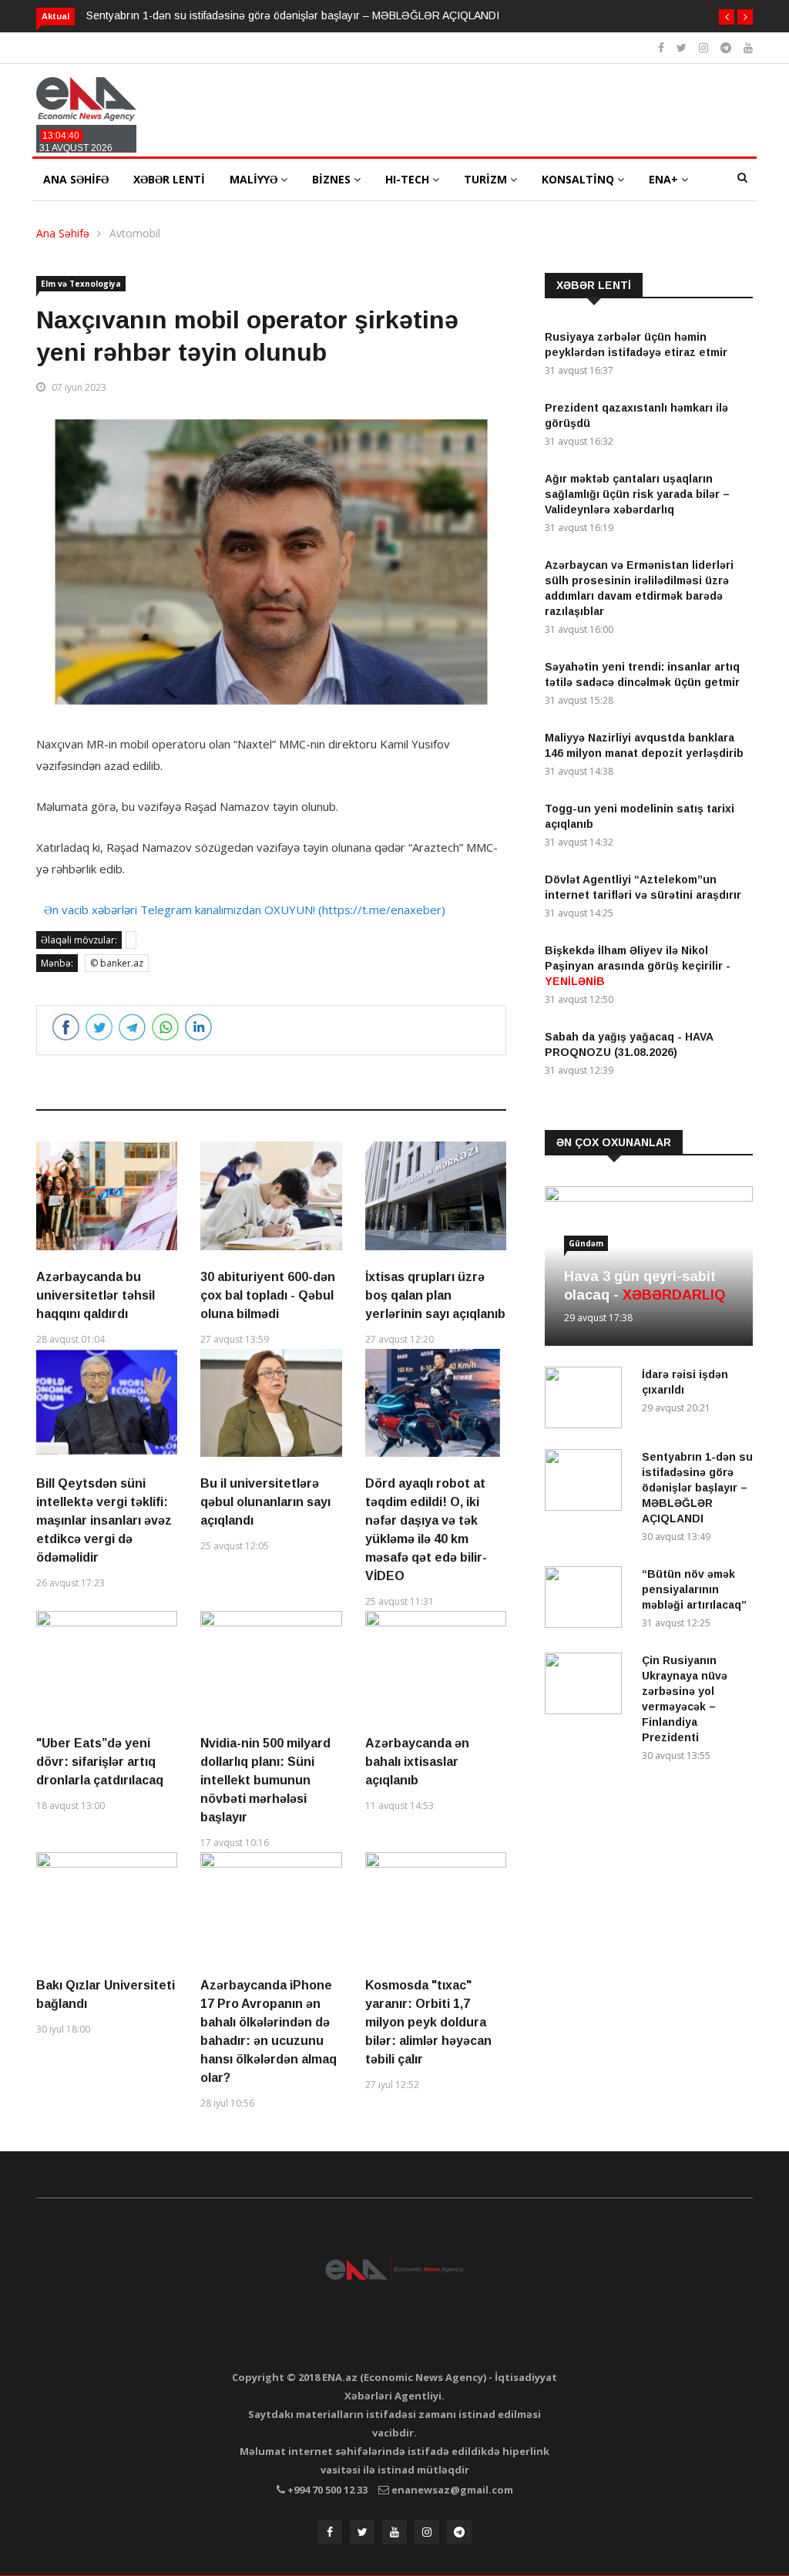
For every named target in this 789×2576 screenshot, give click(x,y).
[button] (727, 17)
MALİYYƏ (255, 179)
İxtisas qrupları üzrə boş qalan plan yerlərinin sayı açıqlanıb (435, 1295)
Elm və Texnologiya (81, 284)
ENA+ (665, 179)
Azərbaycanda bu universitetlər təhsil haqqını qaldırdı (96, 1295)
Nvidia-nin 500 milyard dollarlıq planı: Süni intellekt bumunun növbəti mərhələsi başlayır (265, 1780)
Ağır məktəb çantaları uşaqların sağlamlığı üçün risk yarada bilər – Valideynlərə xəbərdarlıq (637, 494)
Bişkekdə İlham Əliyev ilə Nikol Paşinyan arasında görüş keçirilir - (638, 966)
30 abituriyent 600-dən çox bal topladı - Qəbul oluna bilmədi (268, 1295)
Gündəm (586, 1243)
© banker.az (117, 963)
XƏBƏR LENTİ (169, 179)
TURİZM (487, 179)
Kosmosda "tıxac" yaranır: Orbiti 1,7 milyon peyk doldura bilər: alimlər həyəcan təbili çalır (428, 2022)
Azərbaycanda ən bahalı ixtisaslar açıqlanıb (417, 1762)
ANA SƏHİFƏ (76, 179)
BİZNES (333, 179)
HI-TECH (409, 179)
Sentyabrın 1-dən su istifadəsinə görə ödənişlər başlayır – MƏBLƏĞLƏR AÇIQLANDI (293, 15)
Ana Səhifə (63, 233)
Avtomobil (135, 233)
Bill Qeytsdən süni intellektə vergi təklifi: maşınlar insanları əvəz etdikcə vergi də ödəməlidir (104, 1520)
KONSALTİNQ (579, 179)
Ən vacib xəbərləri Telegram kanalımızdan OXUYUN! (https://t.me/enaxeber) (245, 910)
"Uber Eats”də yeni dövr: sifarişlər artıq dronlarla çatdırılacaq (100, 1762)
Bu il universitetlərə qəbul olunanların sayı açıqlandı (265, 1502)
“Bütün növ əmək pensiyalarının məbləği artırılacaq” (694, 1589)
